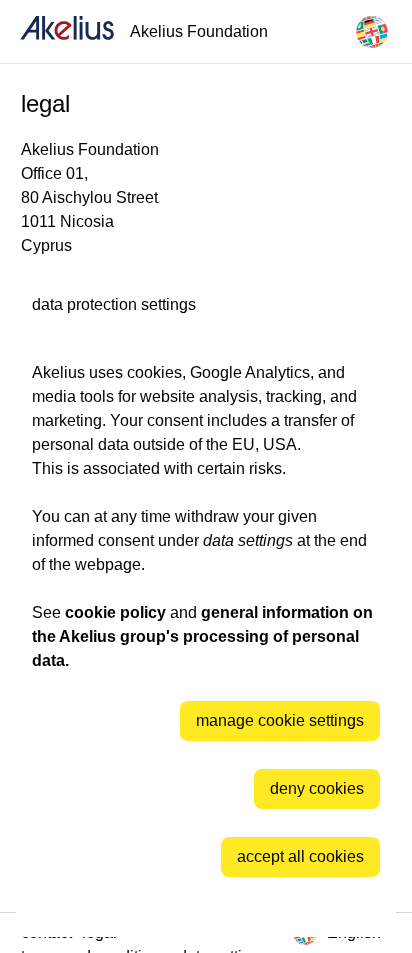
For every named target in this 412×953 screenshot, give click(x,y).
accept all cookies (300, 856)
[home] (67, 31)
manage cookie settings (280, 720)
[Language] (372, 32)
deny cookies (317, 788)
